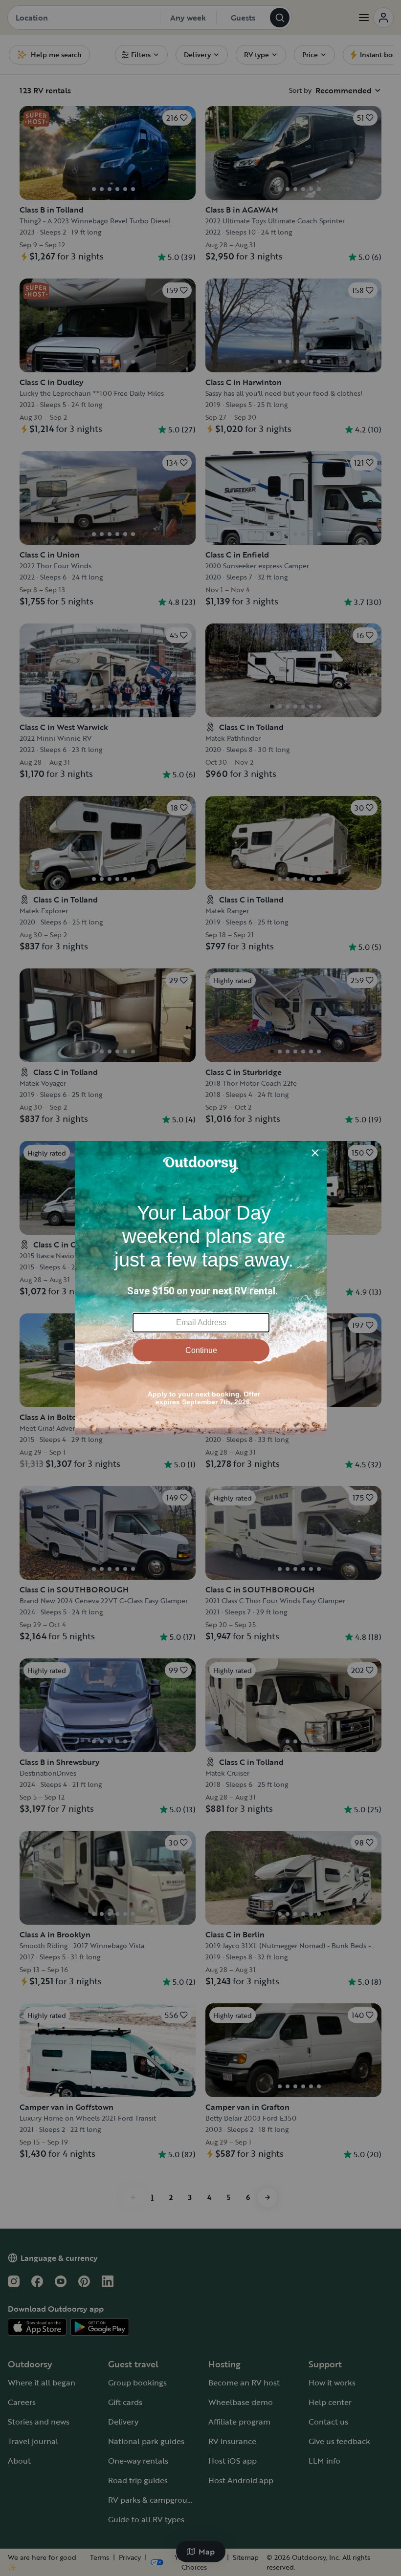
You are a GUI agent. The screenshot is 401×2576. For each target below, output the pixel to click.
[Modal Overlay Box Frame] (201, 1288)
